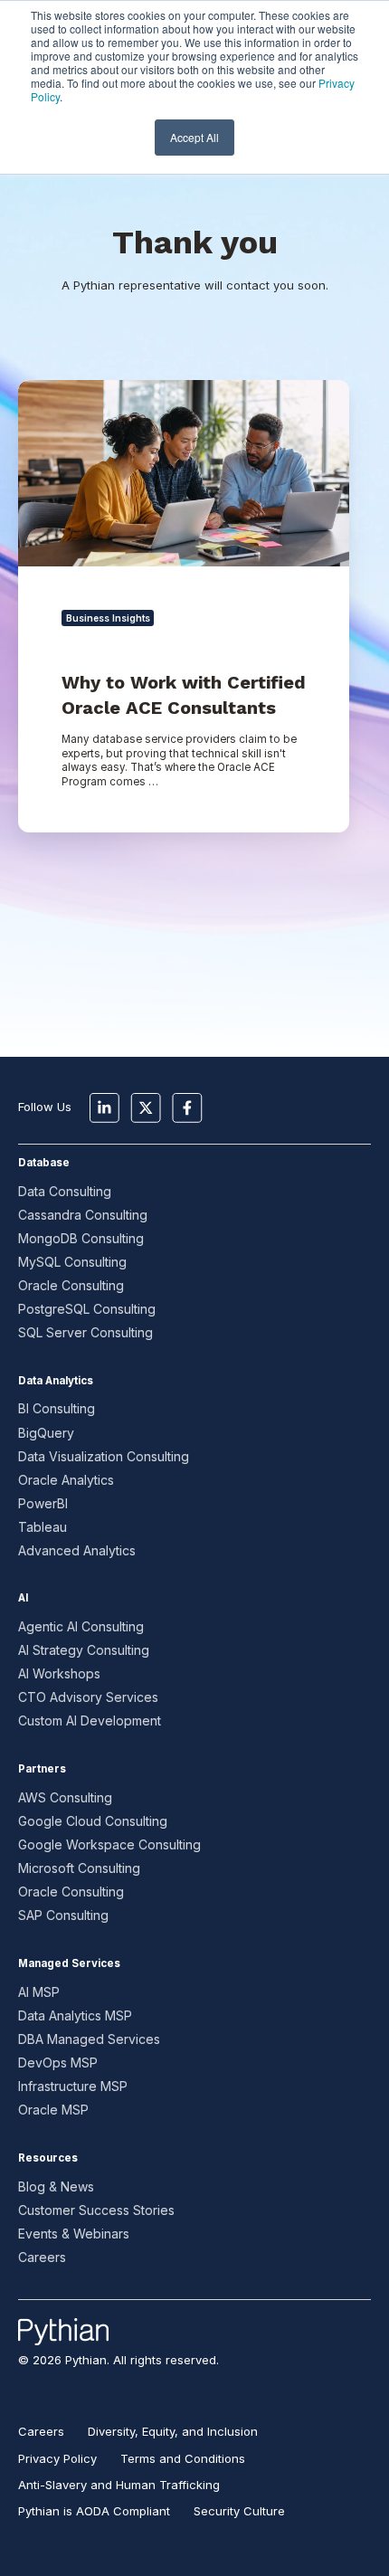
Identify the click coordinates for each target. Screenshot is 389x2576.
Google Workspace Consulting (109, 1844)
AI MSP (39, 1992)
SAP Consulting (63, 1915)
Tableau (43, 1527)
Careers (42, 2257)
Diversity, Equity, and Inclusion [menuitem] (173, 2431)
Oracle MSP (53, 2110)
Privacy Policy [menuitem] (57, 2458)
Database (44, 1163)
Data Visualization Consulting (104, 1456)
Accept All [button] (194, 137)
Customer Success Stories (96, 2210)
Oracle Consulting (71, 1285)
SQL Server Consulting (85, 1332)
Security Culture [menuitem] (239, 2511)
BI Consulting (57, 1408)
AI (23, 1598)
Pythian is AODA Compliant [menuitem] (94, 2511)
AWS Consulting (65, 1797)
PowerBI (43, 1503)
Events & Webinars (74, 2234)
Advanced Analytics (77, 1550)
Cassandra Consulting (83, 1215)
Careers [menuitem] (41, 2431)
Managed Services (69, 1963)
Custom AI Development (90, 1721)
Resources (48, 2158)
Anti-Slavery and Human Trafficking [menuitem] (119, 2485)
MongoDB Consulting (81, 1238)
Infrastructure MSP (73, 2086)
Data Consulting (65, 1191)
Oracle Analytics (66, 1480)
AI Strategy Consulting (84, 1650)
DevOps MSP (58, 2063)
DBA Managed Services (89, 2039)
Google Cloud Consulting (93, 1821)
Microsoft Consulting (79, 1868)
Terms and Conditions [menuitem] (183, 2458)
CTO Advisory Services (88, 1697)
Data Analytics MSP (75, 2015)
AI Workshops (59, 1673)
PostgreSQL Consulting (87, 1309)
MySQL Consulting (72, 1262)
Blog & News (56, 2186)
